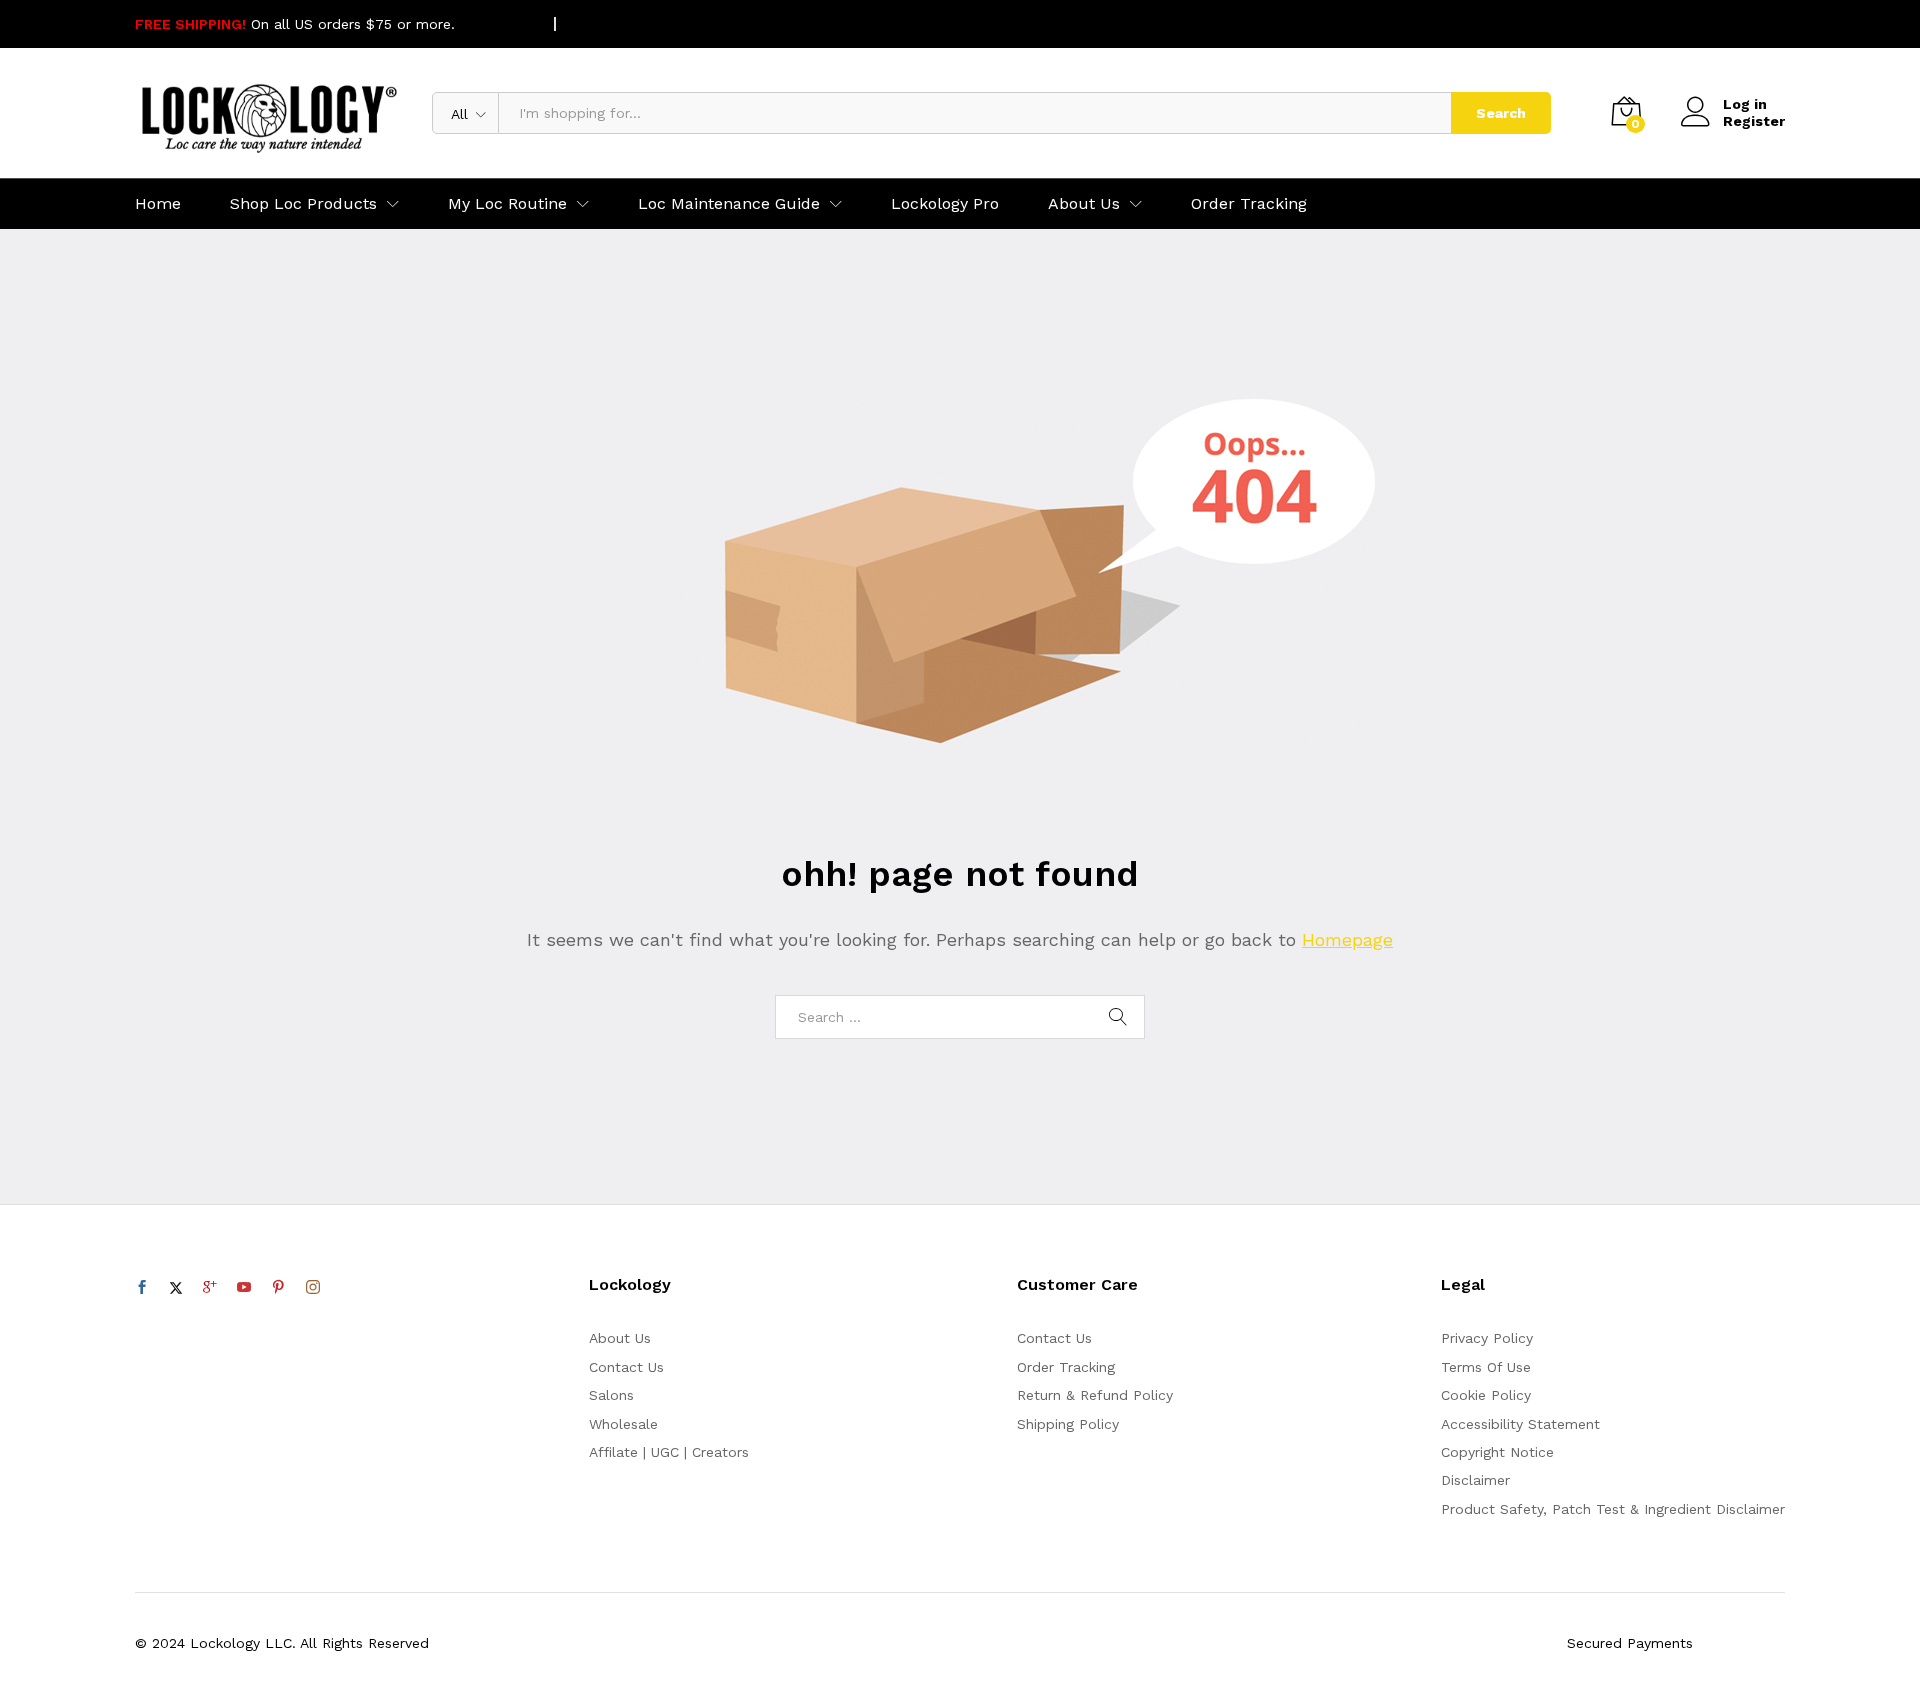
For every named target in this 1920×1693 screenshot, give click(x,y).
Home (158, 204)
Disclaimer (1475, 1480)
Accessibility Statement (1520, 1424)
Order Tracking (1249, 204)
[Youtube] (244, 1288)
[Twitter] (176, 1288)
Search (1501, 113)
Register (1754, 121)
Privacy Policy (1487, 1338)
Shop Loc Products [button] (303, 204)
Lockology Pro (945, 204)
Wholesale (623, 1424)
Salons (611, 1395)
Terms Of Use (1486, 1367)
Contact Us (626, 1367)
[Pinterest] (278, 1288)
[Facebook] (142, 1288)
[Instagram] (313, 1288)
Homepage (1347, 939)
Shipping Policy (1068, 1424)
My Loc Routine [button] (507, 204)
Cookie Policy (1486, 1395)
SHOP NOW (498, 24)
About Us (620, 1338)
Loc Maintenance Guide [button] (729, 204)
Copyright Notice (1497, 1452)
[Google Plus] (210, 1288)
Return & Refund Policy (1095, 1395)
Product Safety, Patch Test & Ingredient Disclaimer (1613, 1509)
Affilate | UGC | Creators (669, 1452)
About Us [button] (1084, 204)
